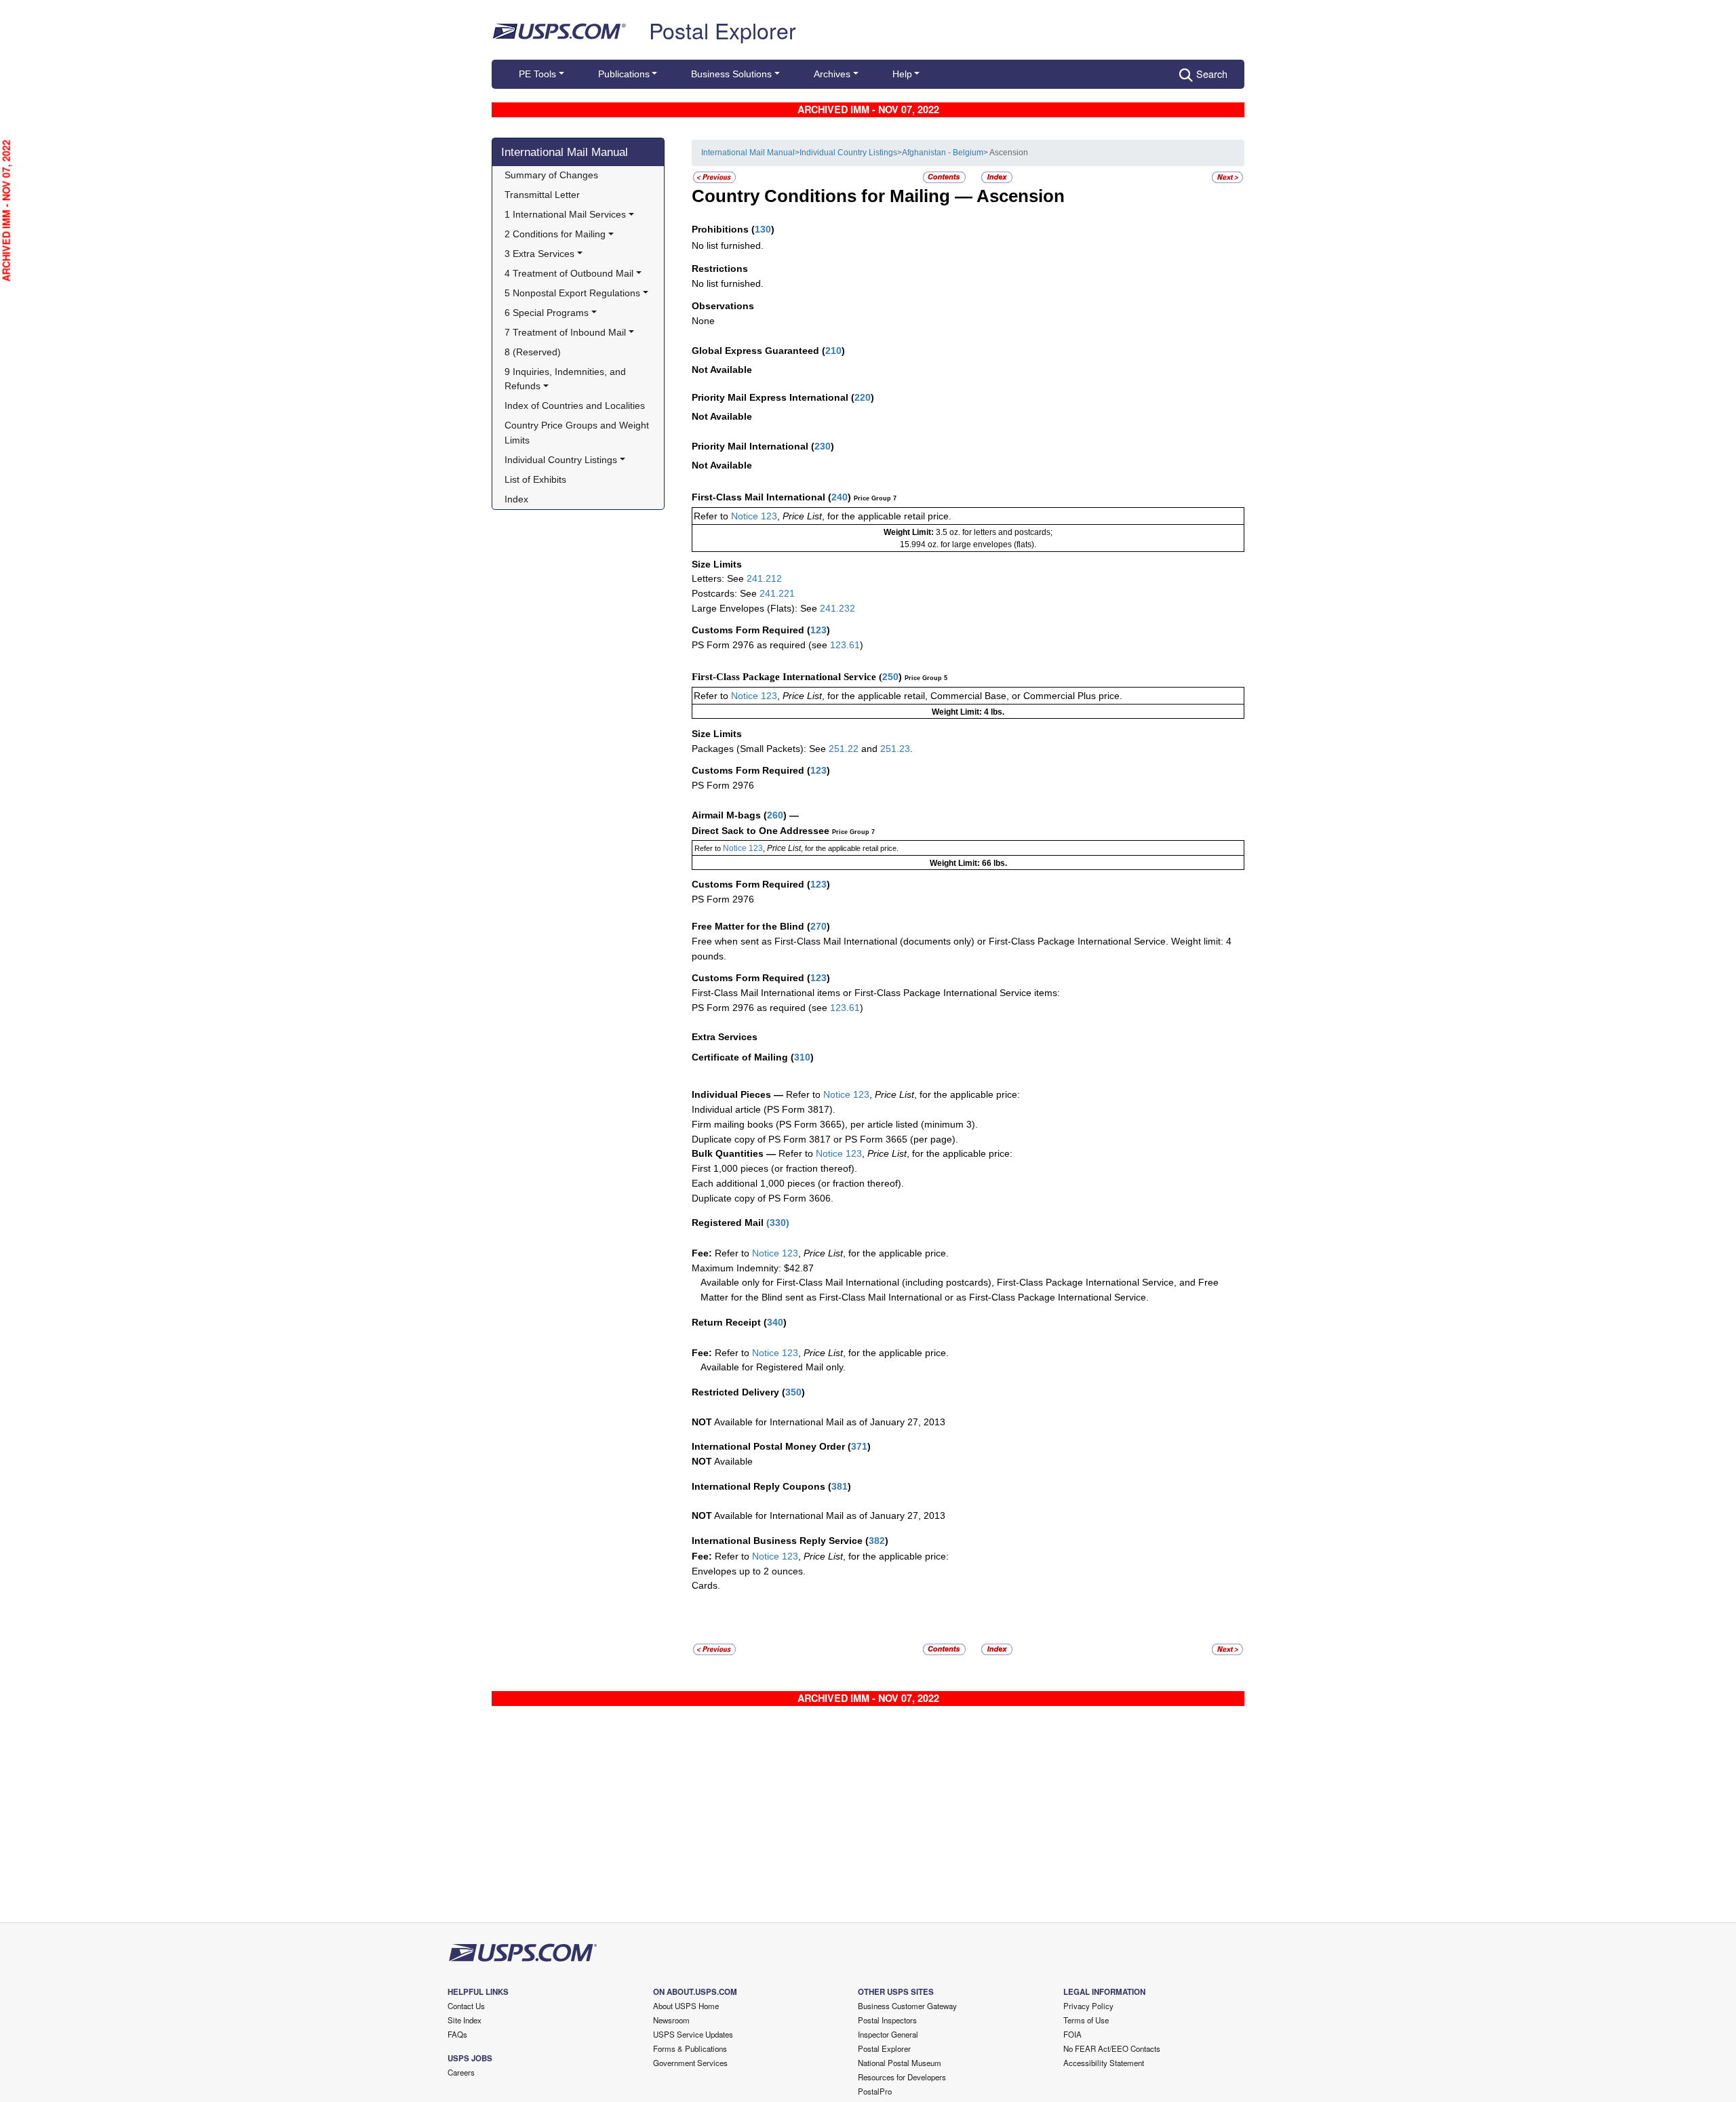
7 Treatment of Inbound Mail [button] (565, 332)
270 (818, 926)
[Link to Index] (997, 177)
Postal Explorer (723, 30)
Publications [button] (624, 74)
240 (840, 497)
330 (778, 1223)
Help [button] (902, 74)
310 (802, 1057)
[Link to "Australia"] (1227, 177)
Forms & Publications (690, 2048)
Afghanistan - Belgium (943, 153)
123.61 (845, 645)
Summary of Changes (551, 175)
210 (833, 351)
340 (775, 1322)
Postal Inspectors (887, 2020)
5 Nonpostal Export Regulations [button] (572, 293)
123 (818, 630)
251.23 (895, 749)
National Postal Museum (900, 2063)
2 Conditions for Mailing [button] (555, 234)
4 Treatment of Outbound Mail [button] (569, 273)
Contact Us (466, 2006)
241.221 (777, 593)
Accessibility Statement (1104, 2063)
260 (775, 815)
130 (763, 229)
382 (877, 1541)
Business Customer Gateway (907, 2006)
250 (890, 677)
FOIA (1072, 2034)
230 (823, 446)
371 (859, 1446)
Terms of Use (1086, 2020)
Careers (461, 2072)
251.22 (844, 749)
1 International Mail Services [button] (565, 214)
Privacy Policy (1088, 2006)
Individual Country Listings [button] (561, 460)
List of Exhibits (535, 479)
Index (516, 499)
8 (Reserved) (533, 352)
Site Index (465, 2020)
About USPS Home (686, 2006)
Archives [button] (832, 74)
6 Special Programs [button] (547, 313)
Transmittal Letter (542, 195)
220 (863, 397)
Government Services (690, 2063)
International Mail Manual (565, 152)
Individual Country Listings (848, 153)
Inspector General (888, 2034)
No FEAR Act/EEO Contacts (1112, 2048)
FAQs (457, 2034)
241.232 (837, 608)
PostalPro (875, 2091)
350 (793, 1392)
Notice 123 (753, 516)
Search (1212, 74)
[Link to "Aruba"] (714, 177)
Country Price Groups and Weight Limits (578, 433)
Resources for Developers (902, 2077)
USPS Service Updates (693, 2034)
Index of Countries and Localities (575, 405)
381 (840, 1486)
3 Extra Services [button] (539, 254)
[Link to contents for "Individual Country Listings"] (945, 177)
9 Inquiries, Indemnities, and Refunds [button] (567, 379)
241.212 (764, 578)
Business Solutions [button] (731, 74)
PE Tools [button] (537, 74)
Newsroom (671, 2020)
